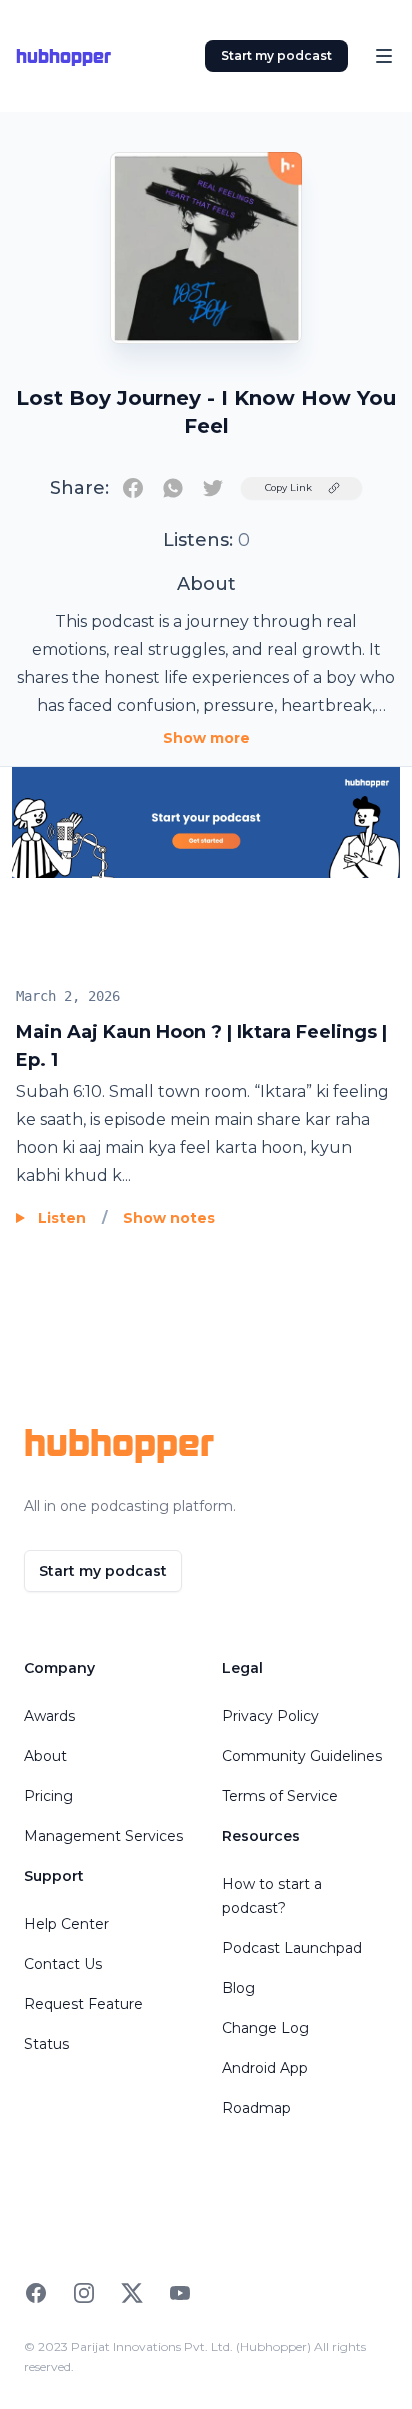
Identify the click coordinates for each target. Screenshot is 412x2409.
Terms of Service (280, 1796)
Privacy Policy (270, 1716)
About (45, 1756)
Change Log (265, 2028)
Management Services (103, 1836)
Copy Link (288, 487)
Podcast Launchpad (292, 1948)
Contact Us (63, 1964)
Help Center (66, 1924)
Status (46, 2044)
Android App (265, 2068)
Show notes (169, 1218)
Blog (238, 1988)
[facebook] (133, 488)
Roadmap (256, 2108)
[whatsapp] (173, 488)
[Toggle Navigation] (384, 56)
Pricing (48, 1796)
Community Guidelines (302, 1756)
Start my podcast (276, 55)
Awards (49, 1716)
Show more (206, 738)
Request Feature (83, 2004)
